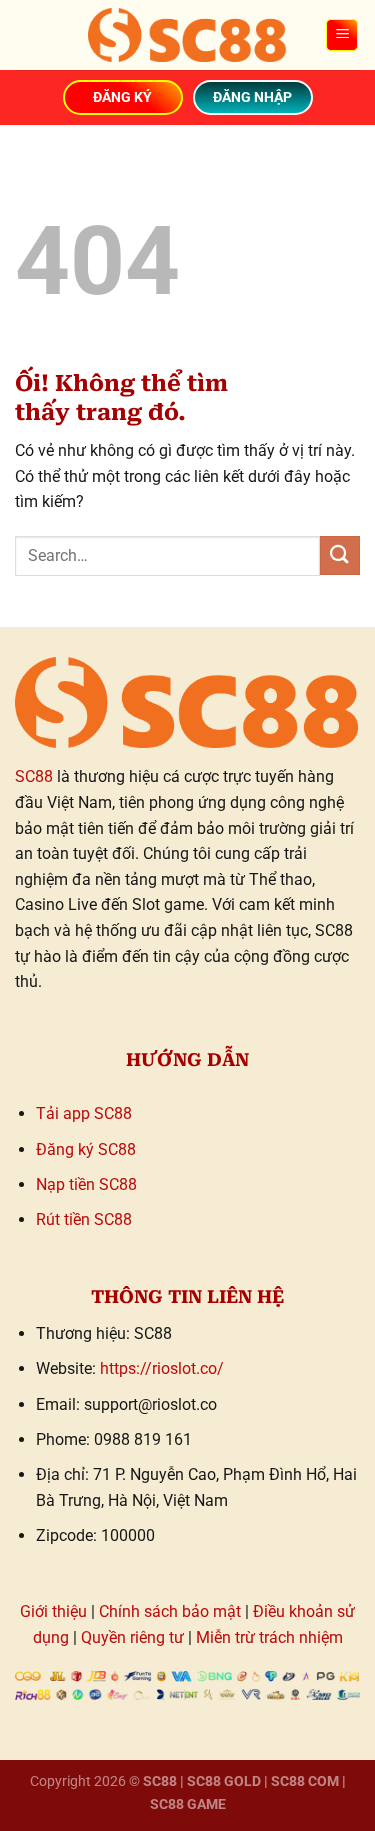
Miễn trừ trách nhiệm (269, 1637)
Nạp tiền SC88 (86, 1184)
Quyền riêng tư (132, 1637)
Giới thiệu (53, 1611)
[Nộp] (340, 555)
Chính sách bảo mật (170, 1611)
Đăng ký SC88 (86, 1149)
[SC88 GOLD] (188, 34)
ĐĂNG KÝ (122, 97)
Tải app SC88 (84, 1113)
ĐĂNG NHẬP (252, 97)
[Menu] (342, 35)
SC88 (34, 776)
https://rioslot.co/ (162, 1368)
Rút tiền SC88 (84, 1219)
